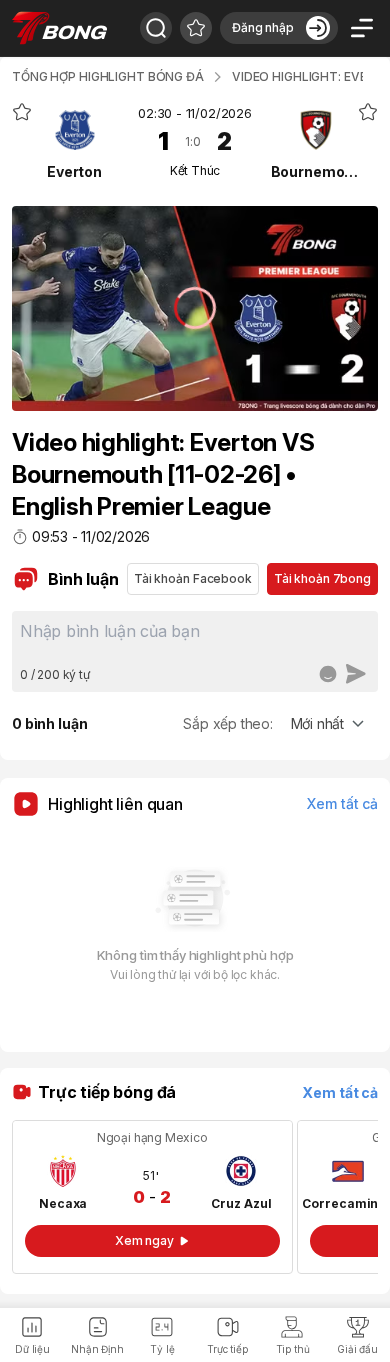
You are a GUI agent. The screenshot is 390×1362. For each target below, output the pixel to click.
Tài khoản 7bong (322, 578)
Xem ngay (144, 1240)
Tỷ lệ (162, 1349)
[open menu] (362, 28)
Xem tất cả (342, 803)
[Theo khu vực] (156, 28)
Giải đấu (357, 1349)
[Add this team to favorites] (22, 112)
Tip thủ (293, 1349)
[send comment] (356, 674)
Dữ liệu (32, 1349)
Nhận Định (97, 1349)
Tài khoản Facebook (193, 578)
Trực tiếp (227, 1349)
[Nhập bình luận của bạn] (195, 638)
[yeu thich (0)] (196, 28)
